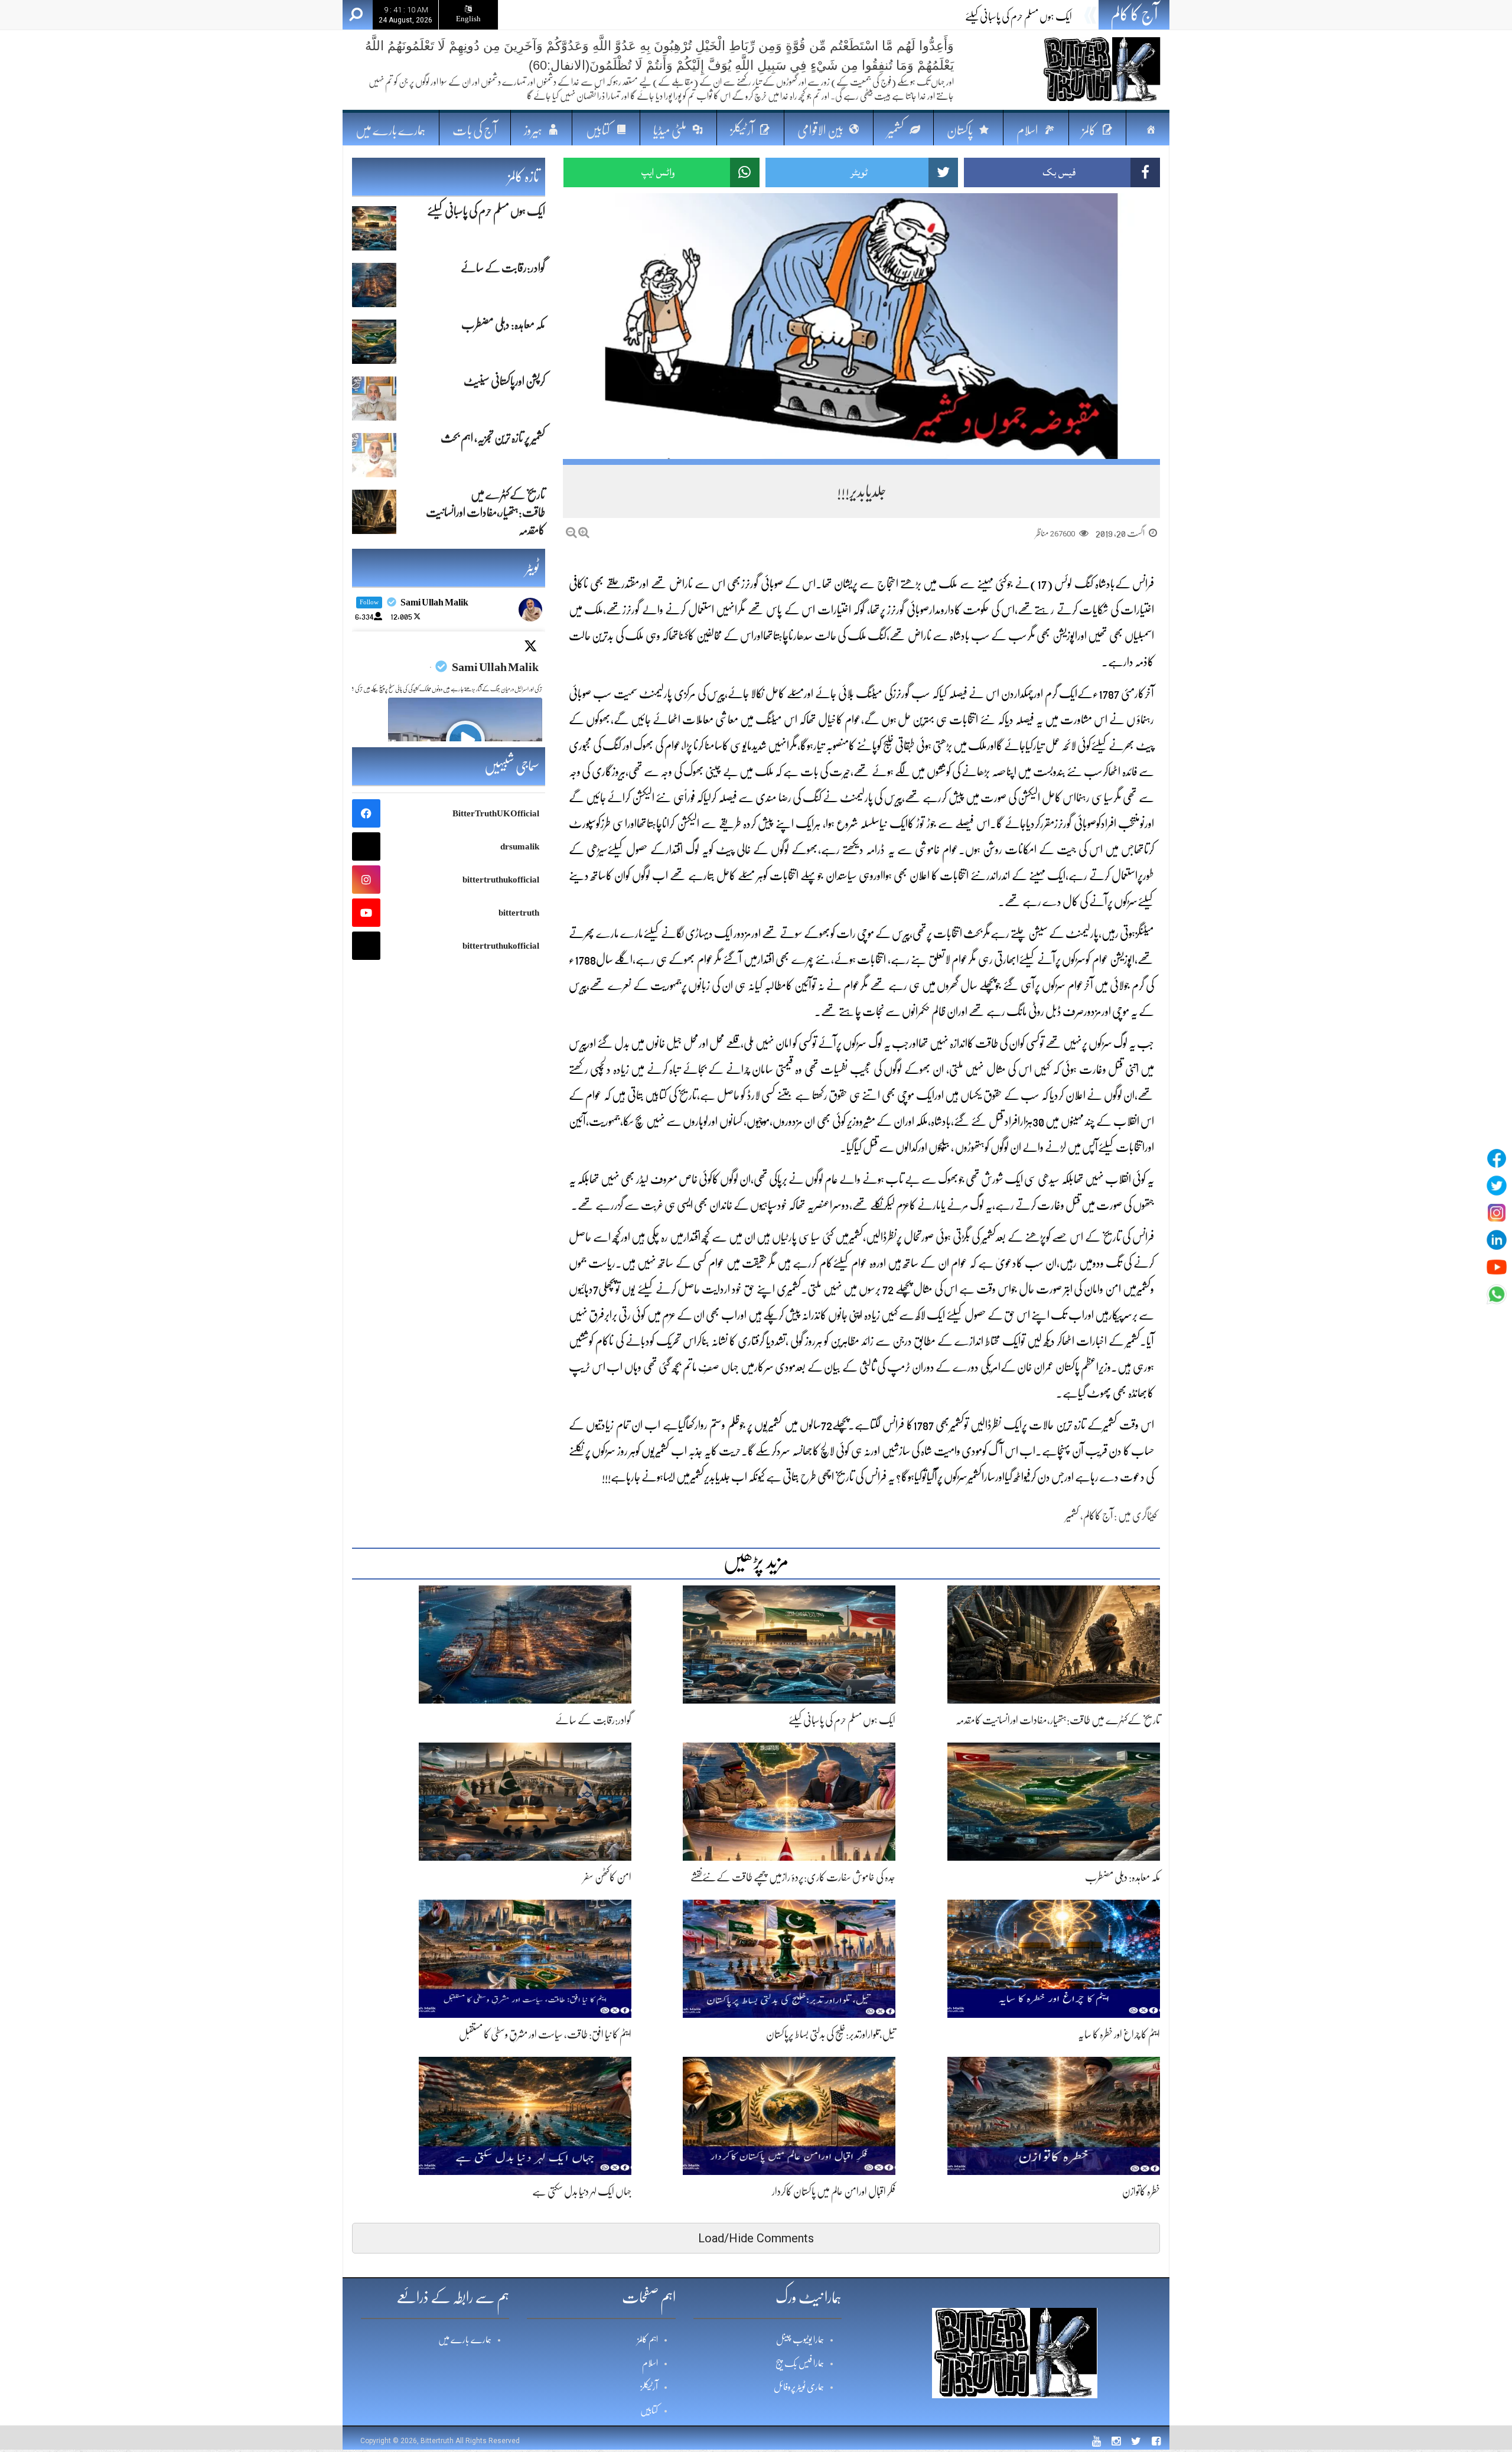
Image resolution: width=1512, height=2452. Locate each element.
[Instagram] (1497, 1213)
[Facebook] (1497, 1158)
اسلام (650, 2363)
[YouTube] (1497, 1267)
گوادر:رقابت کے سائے (1034, 17)
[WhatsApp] (1497, 1294)
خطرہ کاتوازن (1141, 2192)
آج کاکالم (1098, 1516)
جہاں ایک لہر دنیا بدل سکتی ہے (582, 2192)
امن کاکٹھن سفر (607, 1877)
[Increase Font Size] (584, 533)
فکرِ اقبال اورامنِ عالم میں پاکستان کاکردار (834, 2192)
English (468, 19)
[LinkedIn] (1497, 1240)
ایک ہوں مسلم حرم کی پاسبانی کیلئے (842, 1720)
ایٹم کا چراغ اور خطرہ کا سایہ (1119, 2034)
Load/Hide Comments (756, 2238)
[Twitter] (1497, 1186)
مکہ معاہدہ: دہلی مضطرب (1122, 1877)
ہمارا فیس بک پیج (800, 2363)
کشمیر (1072, 1516)
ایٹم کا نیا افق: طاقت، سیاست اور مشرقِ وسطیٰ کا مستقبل (545, 2034)
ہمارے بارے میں (390, 130)
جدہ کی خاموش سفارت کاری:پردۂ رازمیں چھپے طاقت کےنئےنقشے (793, 1877)
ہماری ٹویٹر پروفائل (799, 2387)
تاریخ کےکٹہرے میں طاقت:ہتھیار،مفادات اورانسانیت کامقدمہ (1058, 1720)
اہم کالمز (648, 2340)
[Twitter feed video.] (465, 740)
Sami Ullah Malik (495, 667)
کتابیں (649, 2411)
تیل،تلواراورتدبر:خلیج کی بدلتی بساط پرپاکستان (831, 2034)
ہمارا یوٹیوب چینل (800, 2340)
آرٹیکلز (649, 2387)
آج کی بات (475, 130)
